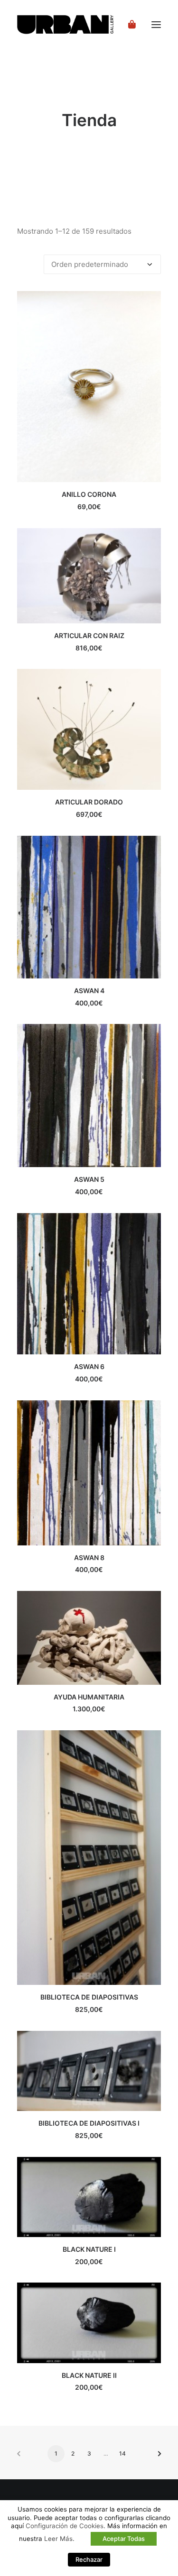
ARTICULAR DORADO (89, 802)
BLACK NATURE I (89, 2249)
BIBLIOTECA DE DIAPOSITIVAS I (89, 2123)
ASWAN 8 (89, 1557)
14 (122, 2453)
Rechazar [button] (89, 2559)
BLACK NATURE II (89, 2375)
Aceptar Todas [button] (124, 2539)
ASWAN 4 (89, 991)
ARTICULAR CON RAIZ (89, 635)
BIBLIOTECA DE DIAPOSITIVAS (89, 1997)
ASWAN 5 (89, 1179)
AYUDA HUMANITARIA (89, 1697)
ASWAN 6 (89, 1366)
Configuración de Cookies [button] (65, 2526)
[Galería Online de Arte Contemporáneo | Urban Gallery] (77, 25)
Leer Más (58, 2539)
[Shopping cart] (128, 25)
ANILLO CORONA (89, 494)
